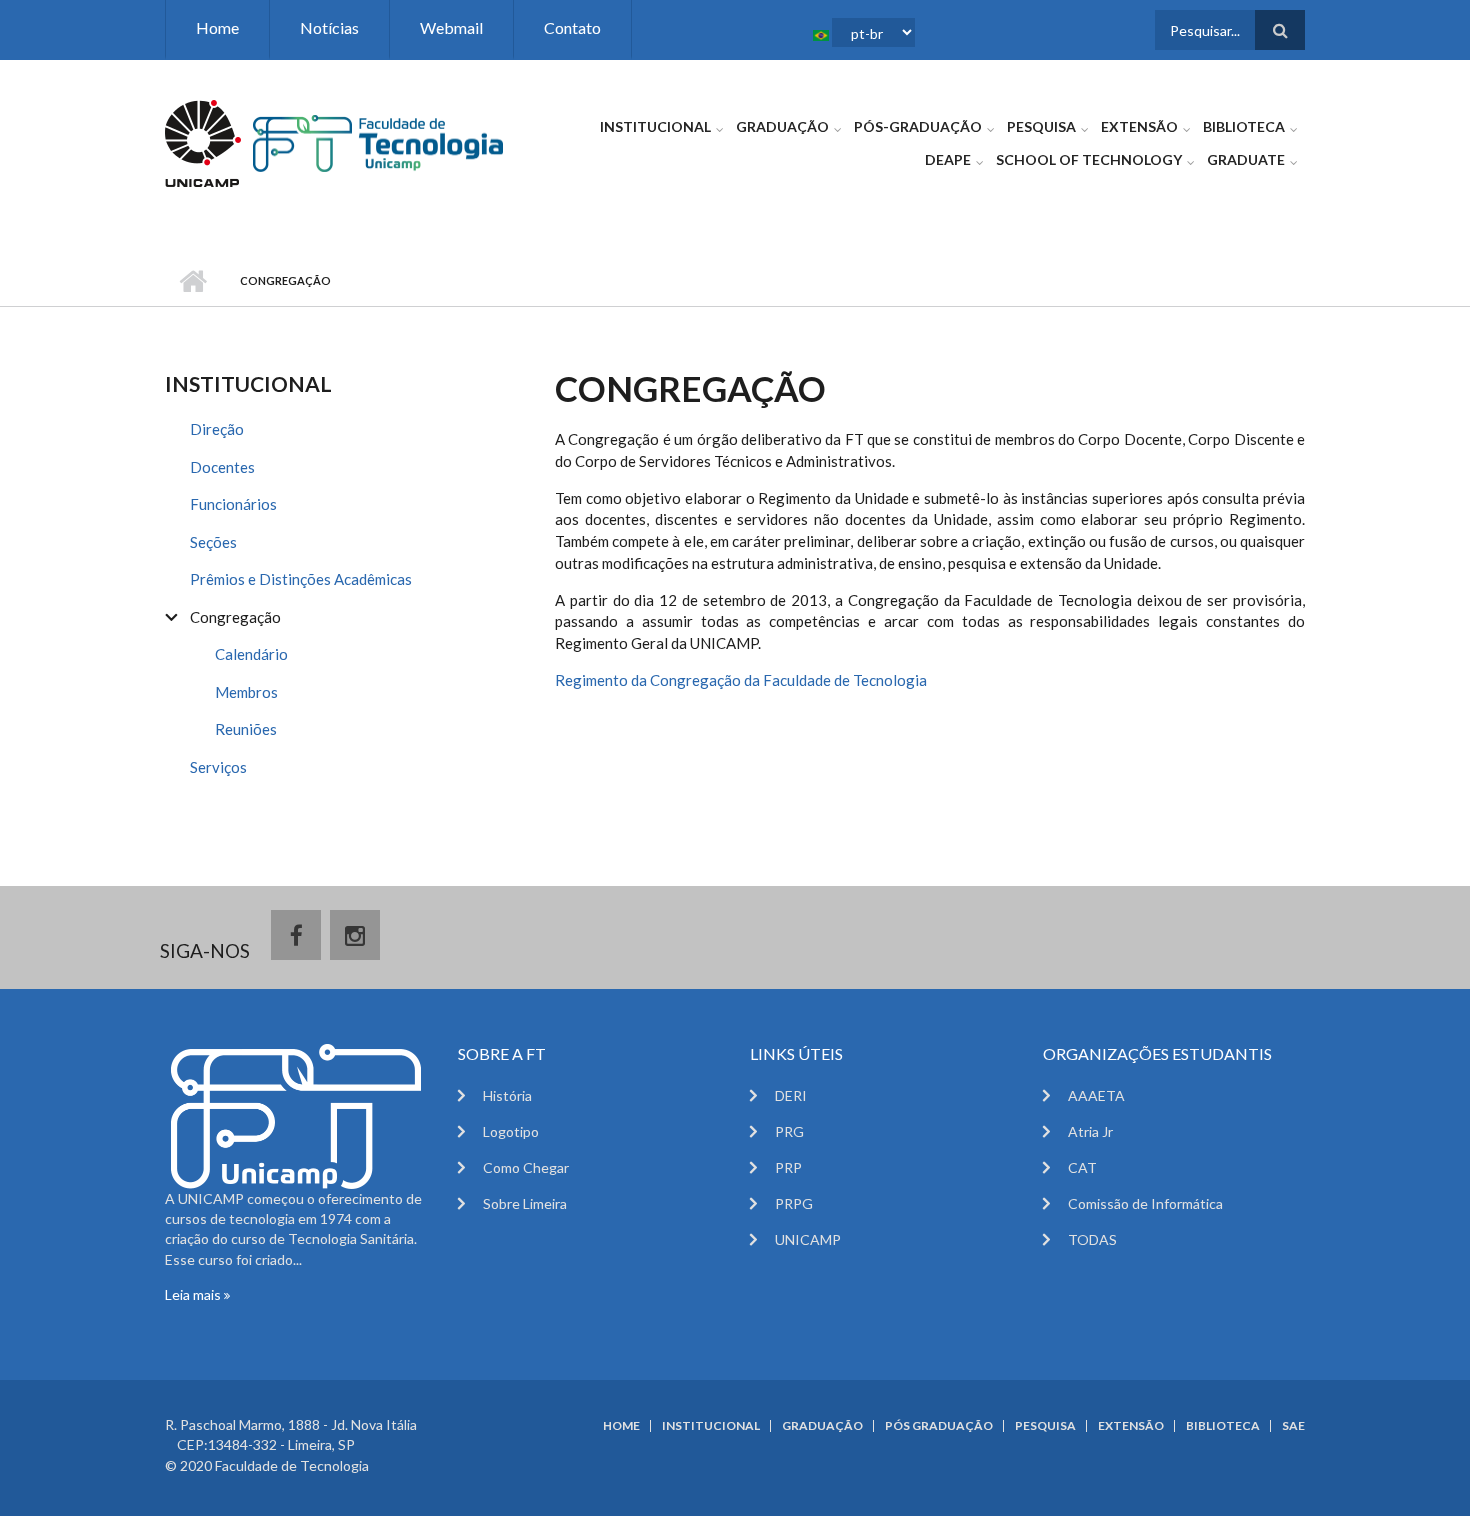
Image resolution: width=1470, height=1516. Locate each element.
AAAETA (1096, 1095)
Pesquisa (1041, 126)
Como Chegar (526, 1167)
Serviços (218, 767)
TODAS (1092, 1239)
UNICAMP (808, 1239)
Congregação (235, 617)
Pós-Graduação (918, 126)
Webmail (451, 27)
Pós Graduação (939, 1426)
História (507, 1095)
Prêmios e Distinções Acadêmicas (301, 579)
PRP (788, 1167)
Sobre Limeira (525, 1203)
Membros (246, 692)
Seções (213, 542)
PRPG (794, 1203)
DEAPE (948, 159)
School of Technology (1089, 159)
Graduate (1246, 159)
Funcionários (233, 504)
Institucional (655, 126)
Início (192, 281)
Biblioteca (1244, 126)
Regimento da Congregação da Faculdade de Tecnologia (741, 680)
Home (217, 27)
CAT (1082, 1167)
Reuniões (246, 729)
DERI (791, 1095)
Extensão (1139, 126)
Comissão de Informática (1145, 1203)
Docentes (222, 467)
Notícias (329, 27)
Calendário (251, 654)
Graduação (782, 126)
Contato (572, 27)
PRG (789, 1131)
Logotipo (511, 1131)
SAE (1293, 1426)
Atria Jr (1090, 1131)
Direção (217, 429)
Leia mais (194, 1294)
